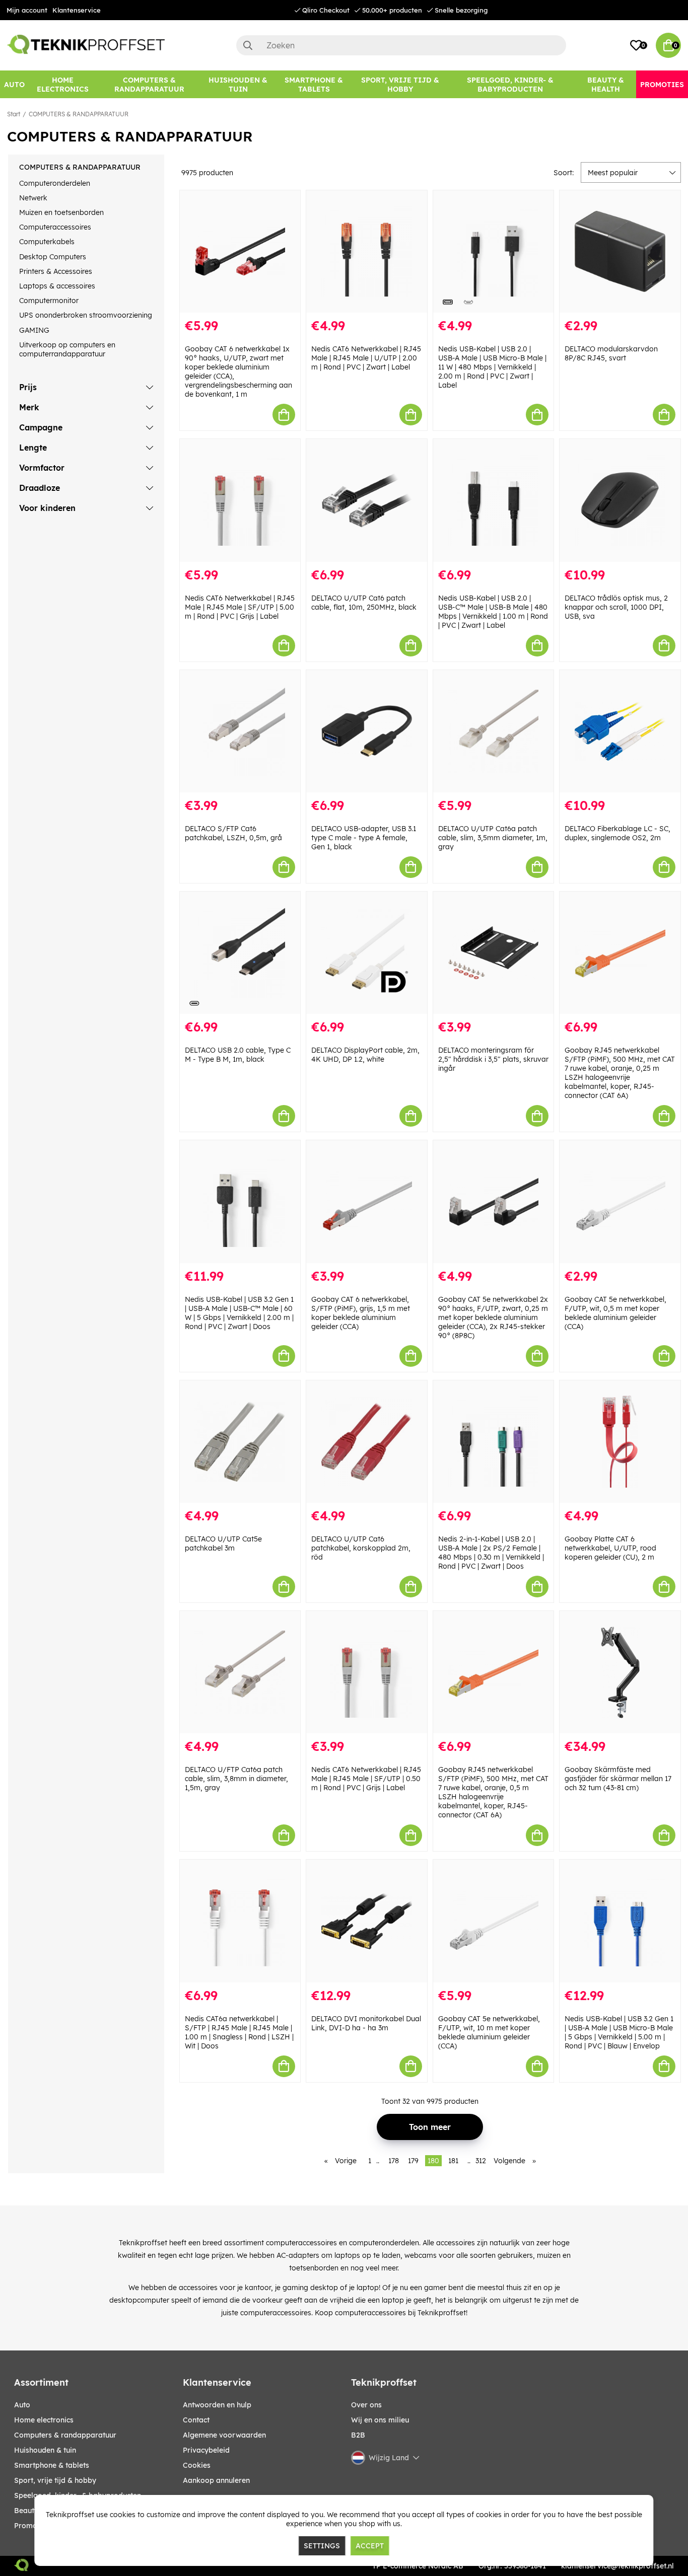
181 (453, 2161)
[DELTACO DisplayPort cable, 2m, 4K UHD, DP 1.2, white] (367, 953)
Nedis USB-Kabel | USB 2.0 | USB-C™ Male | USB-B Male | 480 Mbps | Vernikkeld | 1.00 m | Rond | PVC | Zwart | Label (493, 612)
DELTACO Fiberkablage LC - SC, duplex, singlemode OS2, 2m (617, 833)
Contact (196, 2420)
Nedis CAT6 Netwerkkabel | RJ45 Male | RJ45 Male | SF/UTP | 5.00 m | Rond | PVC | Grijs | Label (240, 607)
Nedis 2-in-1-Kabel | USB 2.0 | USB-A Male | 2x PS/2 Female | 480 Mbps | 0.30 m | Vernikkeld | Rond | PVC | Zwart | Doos (491, 1553)
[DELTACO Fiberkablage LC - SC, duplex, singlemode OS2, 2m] (620, 731)
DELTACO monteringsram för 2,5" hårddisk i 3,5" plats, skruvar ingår (493, 1059)
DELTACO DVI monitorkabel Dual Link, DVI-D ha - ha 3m (366, 2023)
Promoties (32, 2526)
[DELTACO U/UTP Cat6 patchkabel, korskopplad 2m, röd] (367, 1442)
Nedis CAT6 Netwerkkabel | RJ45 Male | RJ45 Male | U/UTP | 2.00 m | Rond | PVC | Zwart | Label (366, 358)
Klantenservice (77, 10)
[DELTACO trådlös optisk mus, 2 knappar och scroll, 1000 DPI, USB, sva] (620, 500)
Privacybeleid (206, 2450)
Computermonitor (49, 301)
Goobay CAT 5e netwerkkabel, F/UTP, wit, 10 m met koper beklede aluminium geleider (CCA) (489, 2032)
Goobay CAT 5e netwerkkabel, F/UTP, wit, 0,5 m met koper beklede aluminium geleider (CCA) (615, 1313)
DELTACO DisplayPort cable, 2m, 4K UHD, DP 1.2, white (365, 1055)
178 (394, 2161)
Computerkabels (47, 242)
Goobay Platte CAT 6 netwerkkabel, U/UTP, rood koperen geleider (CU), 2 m (610, 1548)
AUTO (22, 2405)
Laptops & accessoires (57, 286)
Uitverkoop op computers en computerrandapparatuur (67, 349)
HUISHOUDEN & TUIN (45, 2450)
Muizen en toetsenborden (61, 212)
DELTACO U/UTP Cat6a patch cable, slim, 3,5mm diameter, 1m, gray (493, 838)
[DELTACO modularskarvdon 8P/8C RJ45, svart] (620, 251)
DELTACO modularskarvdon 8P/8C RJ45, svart (611, 353)
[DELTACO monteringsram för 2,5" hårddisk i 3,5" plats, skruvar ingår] (494, 953)
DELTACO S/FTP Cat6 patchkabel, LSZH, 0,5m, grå (233, 833)
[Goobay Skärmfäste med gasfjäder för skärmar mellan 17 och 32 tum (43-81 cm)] (620, 1672)
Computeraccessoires (55, 227)
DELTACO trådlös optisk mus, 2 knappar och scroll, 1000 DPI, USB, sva (616, 607)
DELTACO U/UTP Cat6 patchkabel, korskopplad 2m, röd (361, 1548)
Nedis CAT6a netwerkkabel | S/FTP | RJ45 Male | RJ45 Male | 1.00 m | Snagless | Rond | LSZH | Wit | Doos (239, 2032)
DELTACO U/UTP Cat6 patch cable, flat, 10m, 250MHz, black (364, 603)
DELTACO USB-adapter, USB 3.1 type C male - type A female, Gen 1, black (364, 838)
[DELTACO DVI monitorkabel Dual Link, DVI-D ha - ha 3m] (367, 1921)
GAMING (34, 330)
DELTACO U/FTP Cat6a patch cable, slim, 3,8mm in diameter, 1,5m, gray (236, 1779)
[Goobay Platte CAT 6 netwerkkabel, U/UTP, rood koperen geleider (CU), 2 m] (620, 1442)
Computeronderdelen (55, 183)
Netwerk (33, 198)
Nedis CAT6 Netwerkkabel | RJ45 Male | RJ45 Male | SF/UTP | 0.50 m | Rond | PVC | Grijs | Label (366, 1779)
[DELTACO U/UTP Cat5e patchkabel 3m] (240, 1442)
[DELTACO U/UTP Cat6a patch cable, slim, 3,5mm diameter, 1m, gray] (494, 731)
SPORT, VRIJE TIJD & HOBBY (55, 2480)
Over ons (366, 2405)
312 (481, 2161)
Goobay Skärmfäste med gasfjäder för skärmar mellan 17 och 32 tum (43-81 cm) (618, 1779)
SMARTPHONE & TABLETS (52, 2465)
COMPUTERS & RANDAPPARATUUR (79, 114)
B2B (358, 2435)
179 (413, 2161)
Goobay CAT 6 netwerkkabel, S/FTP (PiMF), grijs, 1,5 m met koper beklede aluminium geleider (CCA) (361, 1313)
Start (14, 114)
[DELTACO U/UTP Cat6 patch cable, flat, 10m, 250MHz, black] (367, 500)
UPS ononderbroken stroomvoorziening (86, 315)
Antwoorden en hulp (217, 2405)
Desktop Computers (53, 257)
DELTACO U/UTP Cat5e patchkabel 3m (223, 1543)
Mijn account (27, 10)
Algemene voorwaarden (224, 2435)
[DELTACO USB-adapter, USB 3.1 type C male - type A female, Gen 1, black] (367, 731)
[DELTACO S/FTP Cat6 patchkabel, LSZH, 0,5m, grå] (240, 731)
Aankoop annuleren (216, 2480)
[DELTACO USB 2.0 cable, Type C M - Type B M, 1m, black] (240, 953)
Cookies (197, 2465)
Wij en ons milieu (380, 2420)
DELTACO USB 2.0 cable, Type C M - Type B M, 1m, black (238, 1055)
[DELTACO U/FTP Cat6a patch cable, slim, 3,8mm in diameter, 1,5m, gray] (240, 1672)
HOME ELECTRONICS (44, 2420)
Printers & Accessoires (56, 271)
